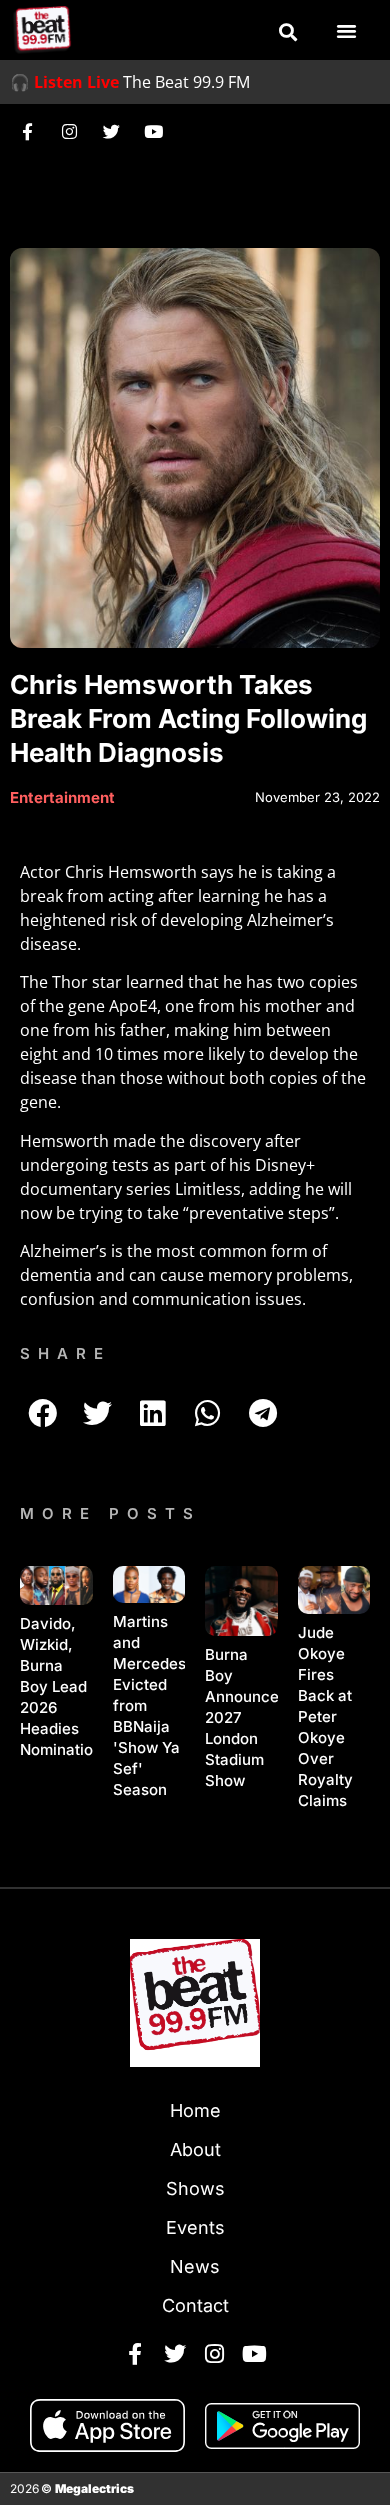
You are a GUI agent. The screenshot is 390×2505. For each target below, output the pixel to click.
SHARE (65, 1353)
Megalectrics (94, 2488)
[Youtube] (153, 131)
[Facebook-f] (27, 131)
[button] (288, 32)
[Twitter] (111, 131)
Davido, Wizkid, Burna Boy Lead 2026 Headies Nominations (65, 1686)
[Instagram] (69, 131)
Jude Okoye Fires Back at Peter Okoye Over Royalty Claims (325, 1716)
